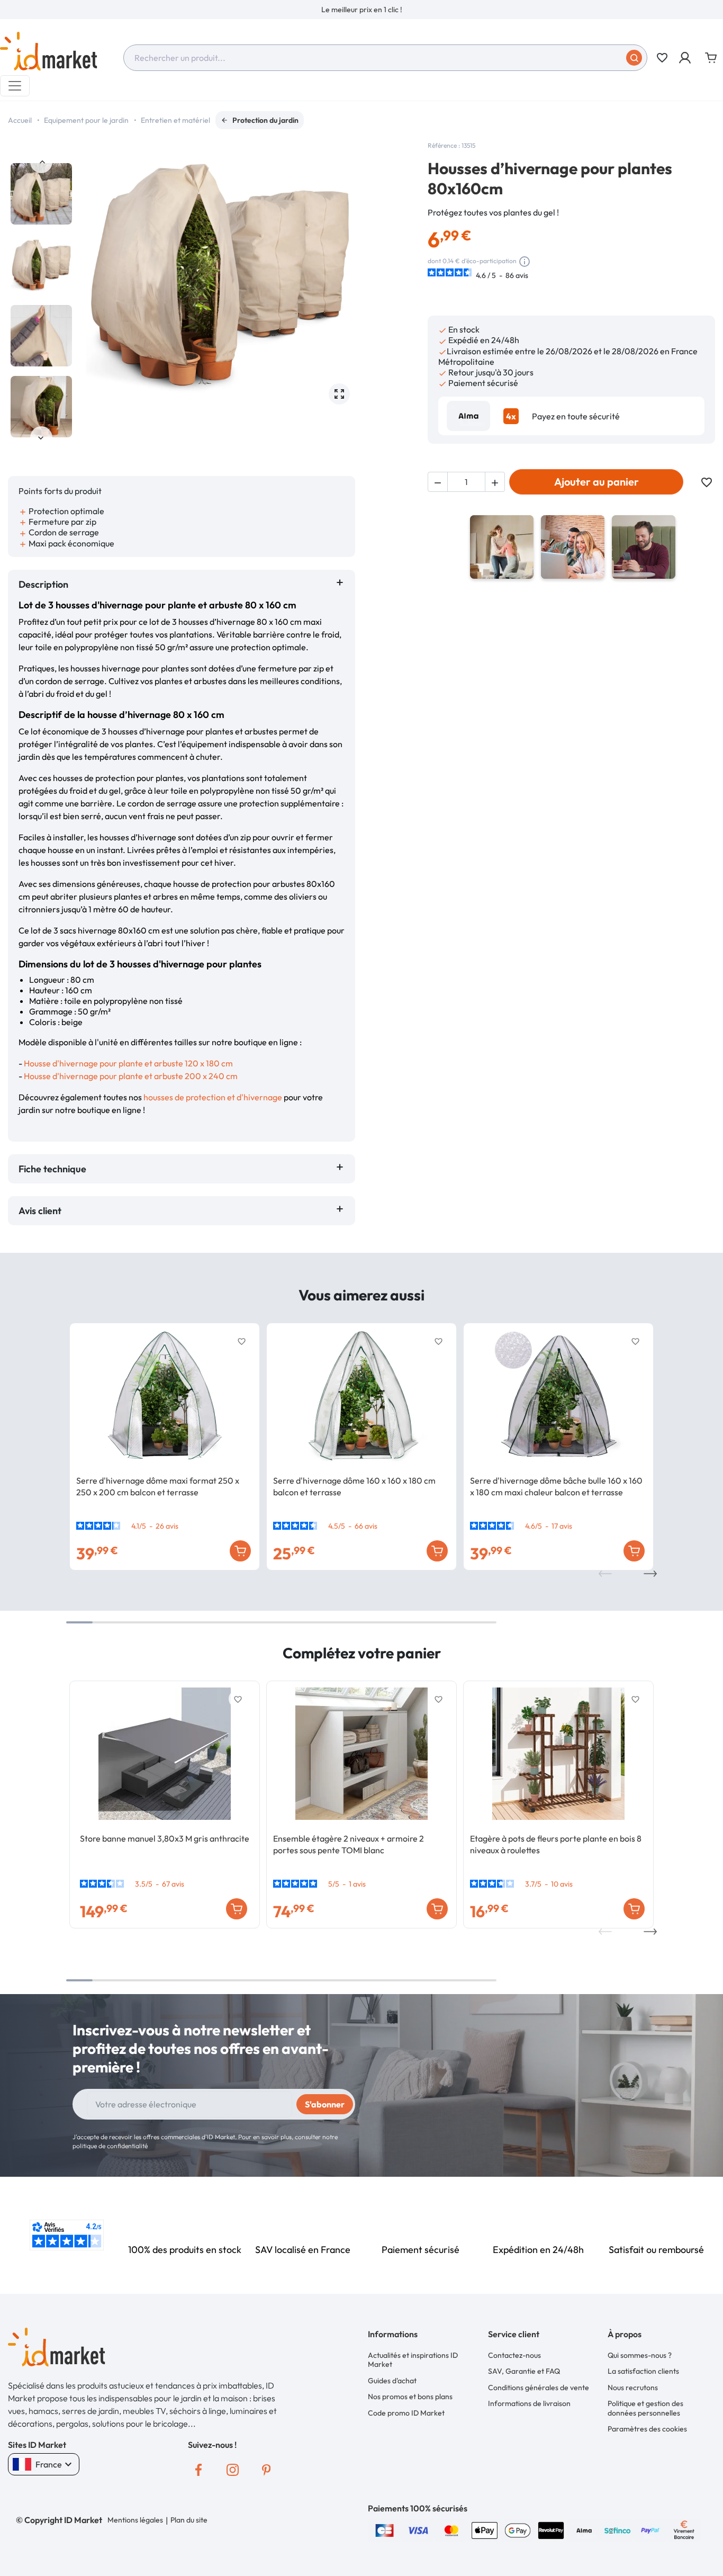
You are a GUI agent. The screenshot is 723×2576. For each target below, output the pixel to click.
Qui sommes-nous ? (640, 2355)
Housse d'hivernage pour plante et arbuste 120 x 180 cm (128, 1063)
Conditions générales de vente (539, 2387)
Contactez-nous (514, 2355)
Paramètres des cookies (647, 2429)
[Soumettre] (634, 58)
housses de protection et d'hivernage (213, 1097)
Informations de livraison (529, 2403)
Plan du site (189, 2520)
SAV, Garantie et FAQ (524, 2371)
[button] (686, 58)
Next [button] (41, 437)
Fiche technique (52, 1169)
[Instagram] (232, 2470)
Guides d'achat (392, 2381)
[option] (361, 10)
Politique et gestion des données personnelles (645, 2408)
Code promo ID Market (406, 2413)
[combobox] (385, 58)
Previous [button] (41, 162)
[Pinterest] (266, 2470)
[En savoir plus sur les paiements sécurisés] (385, 2529)
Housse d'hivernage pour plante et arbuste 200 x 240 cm (131, 1076)
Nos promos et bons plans (410, 2397)
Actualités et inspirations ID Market (413, 2360)
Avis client (42, 1211)
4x (511, 416)
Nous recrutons (633, 2387)
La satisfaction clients (643, 2371)
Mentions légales (135, 2520)
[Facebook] (198, 2470)
